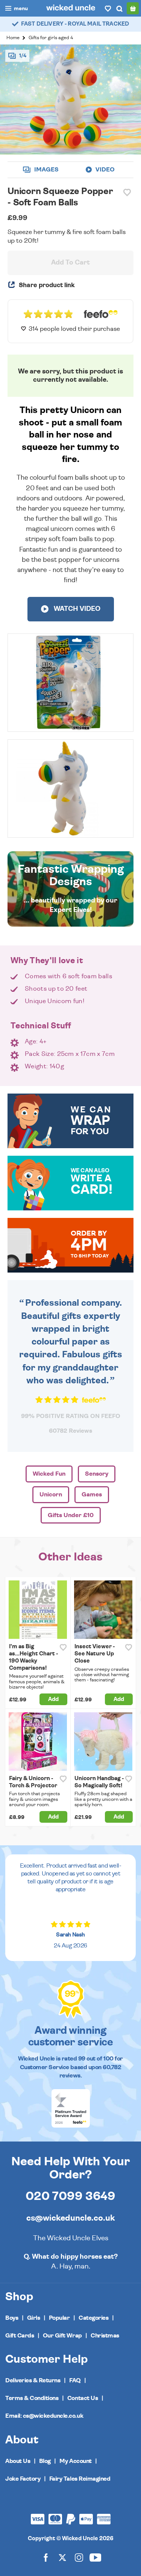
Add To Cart (70, 263)
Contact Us (83, 2398)
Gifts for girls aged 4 (51, 38)
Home (13, 38)
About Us (18, 2461)
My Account (75, 2461)
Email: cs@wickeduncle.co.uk (44, 2416)
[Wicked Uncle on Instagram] (79, 2557)
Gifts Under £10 (71, 1515)
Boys (12, 2318)
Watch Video (76, 609)
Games (92, 1495)
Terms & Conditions (32, 2398)
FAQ (75, 2380)
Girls (34, 2318)
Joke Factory (23, 2479)
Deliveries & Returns (33, 2380)
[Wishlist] (108, 8)
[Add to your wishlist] (127, 193)
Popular (59, 2318)
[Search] (119, 8)
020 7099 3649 (70, 2196)
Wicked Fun (49, 1474)
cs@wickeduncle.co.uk (70, 2218)
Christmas (105, 2336)
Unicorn (51, 1495)
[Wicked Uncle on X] (62, 2557)
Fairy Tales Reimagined (80, 2479)
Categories (93, 2318)
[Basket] (133, 8)
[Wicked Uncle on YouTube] (96, 2557)
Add (53, 1699)
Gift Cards (20, 2336)
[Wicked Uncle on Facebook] (46, 2557)
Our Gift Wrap (62, 2336)
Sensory (97, 1474)
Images (46, 170)
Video (104, 170)
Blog (45, 2461)
